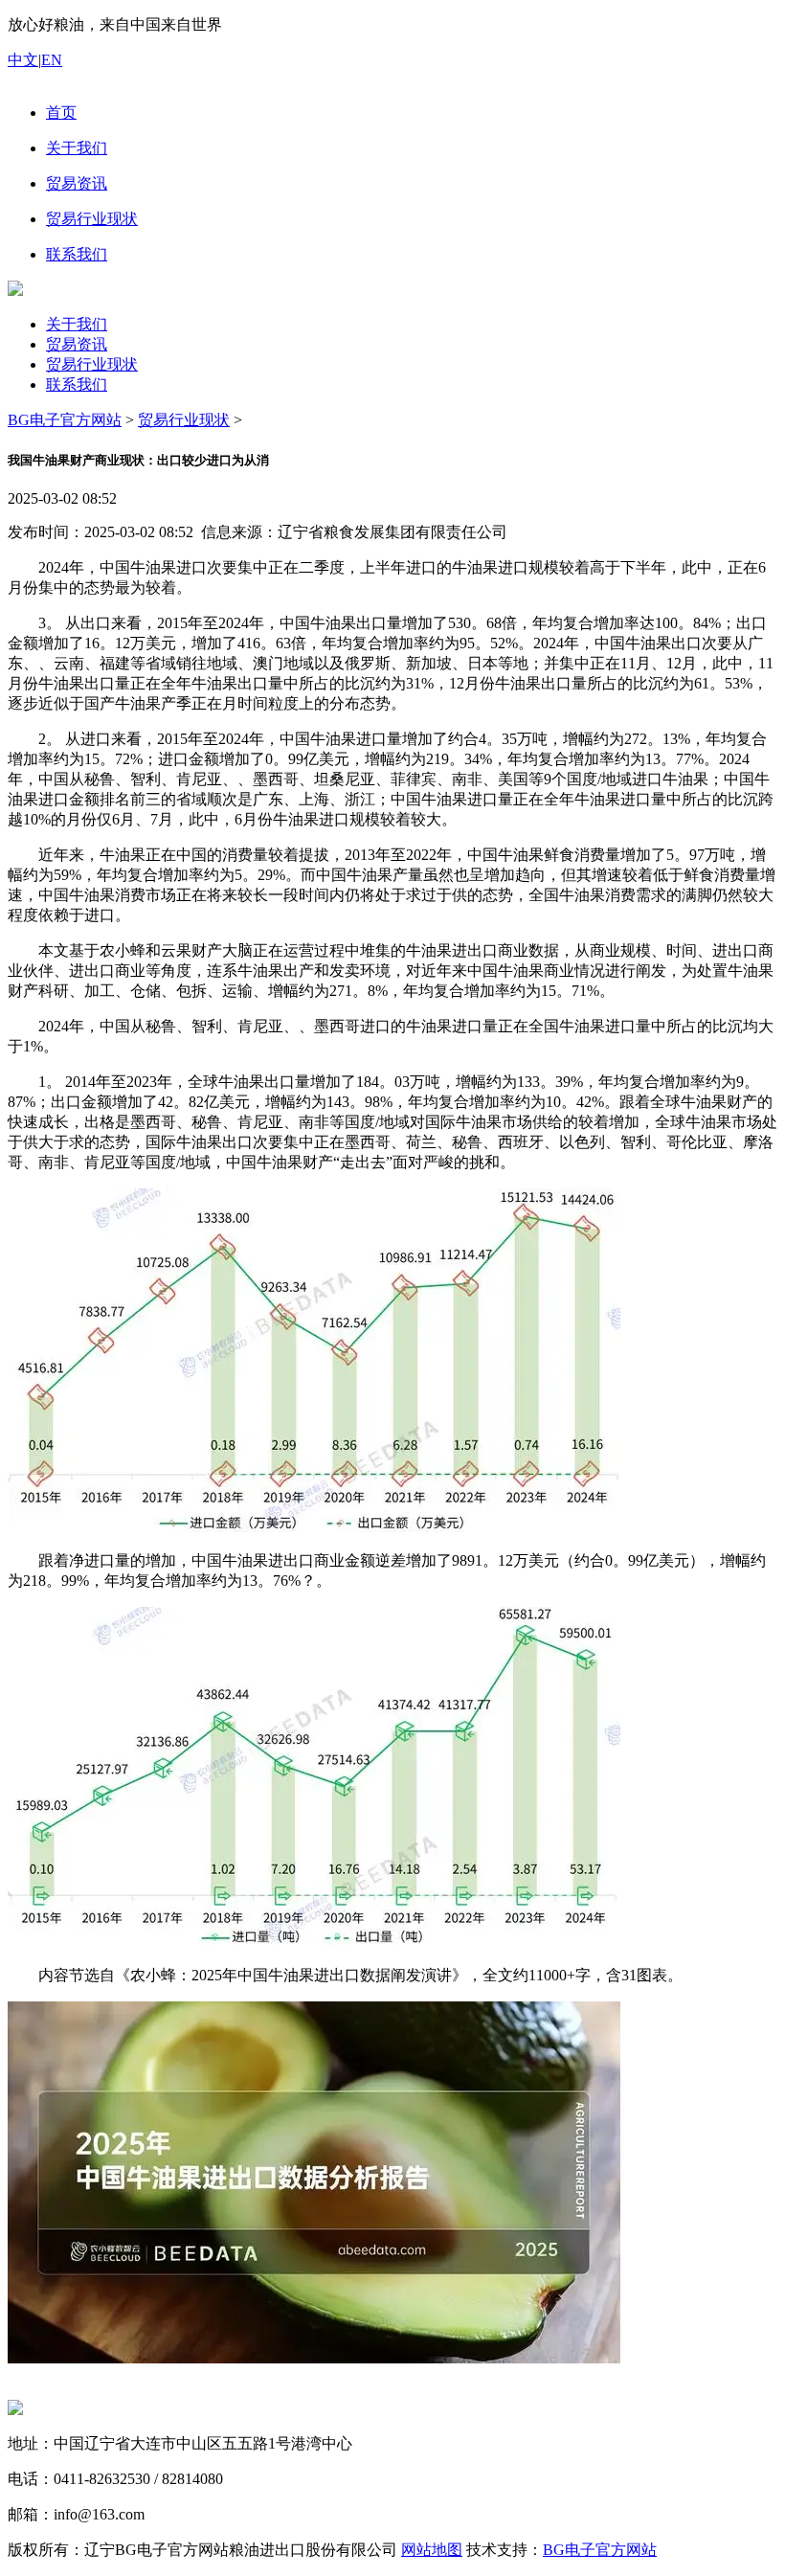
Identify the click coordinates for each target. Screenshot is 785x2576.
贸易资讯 (77, 344)
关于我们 (77, 324)
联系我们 (77, 384)
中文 (23, 60)
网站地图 (432, 2550)
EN (52, 60)
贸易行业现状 (92, 364)
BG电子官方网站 (65, 420)
